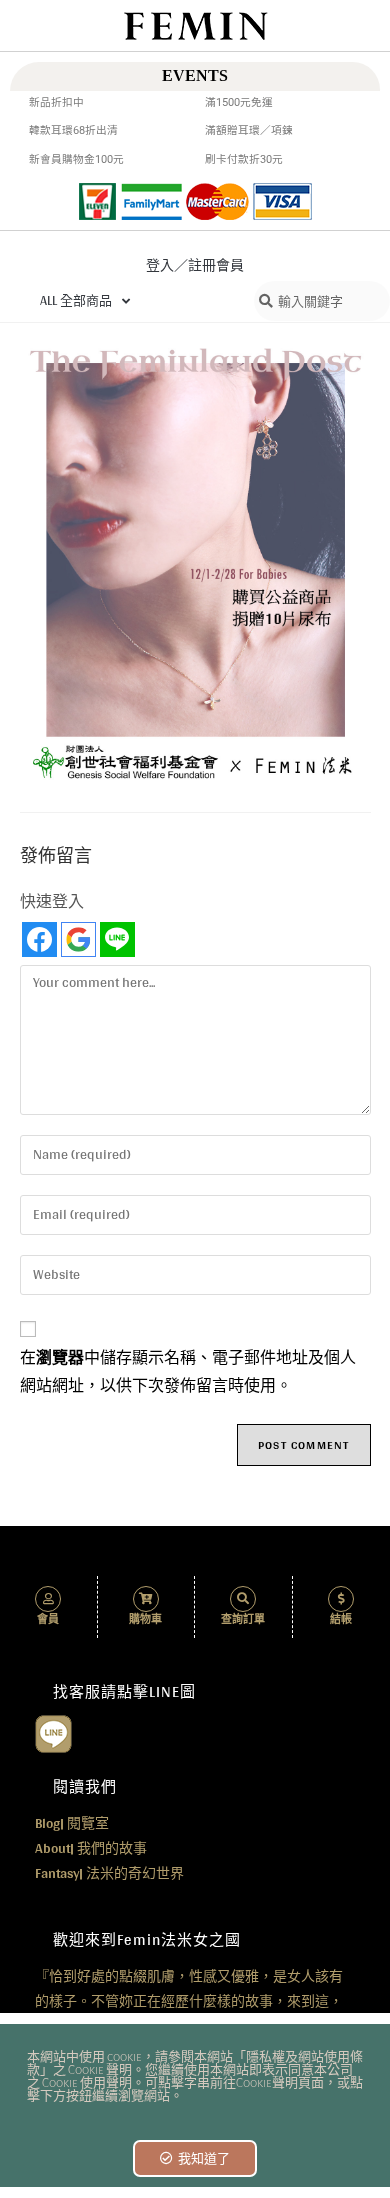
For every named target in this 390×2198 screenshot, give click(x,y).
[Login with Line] (117, 939)
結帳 (341, 1619)
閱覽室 (72, 1823)
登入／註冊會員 (195, 265)
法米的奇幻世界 (109, 1873)
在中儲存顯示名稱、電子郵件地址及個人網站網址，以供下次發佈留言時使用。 (188, 1372)
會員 (48, 1619)
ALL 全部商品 (76, 300)
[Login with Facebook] (39, 939)
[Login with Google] (78, 939)
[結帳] (341, 1599)
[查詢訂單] (243, 1599)
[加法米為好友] (53, 1732)
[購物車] (146, 1599)
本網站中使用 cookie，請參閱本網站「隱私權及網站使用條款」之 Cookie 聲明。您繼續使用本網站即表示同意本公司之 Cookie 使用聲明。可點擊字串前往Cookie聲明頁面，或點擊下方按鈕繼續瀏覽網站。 (195, 2077)
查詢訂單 (243, 1619)
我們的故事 (91, 1848)
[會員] (48, 1599)
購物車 (145, 1619)
